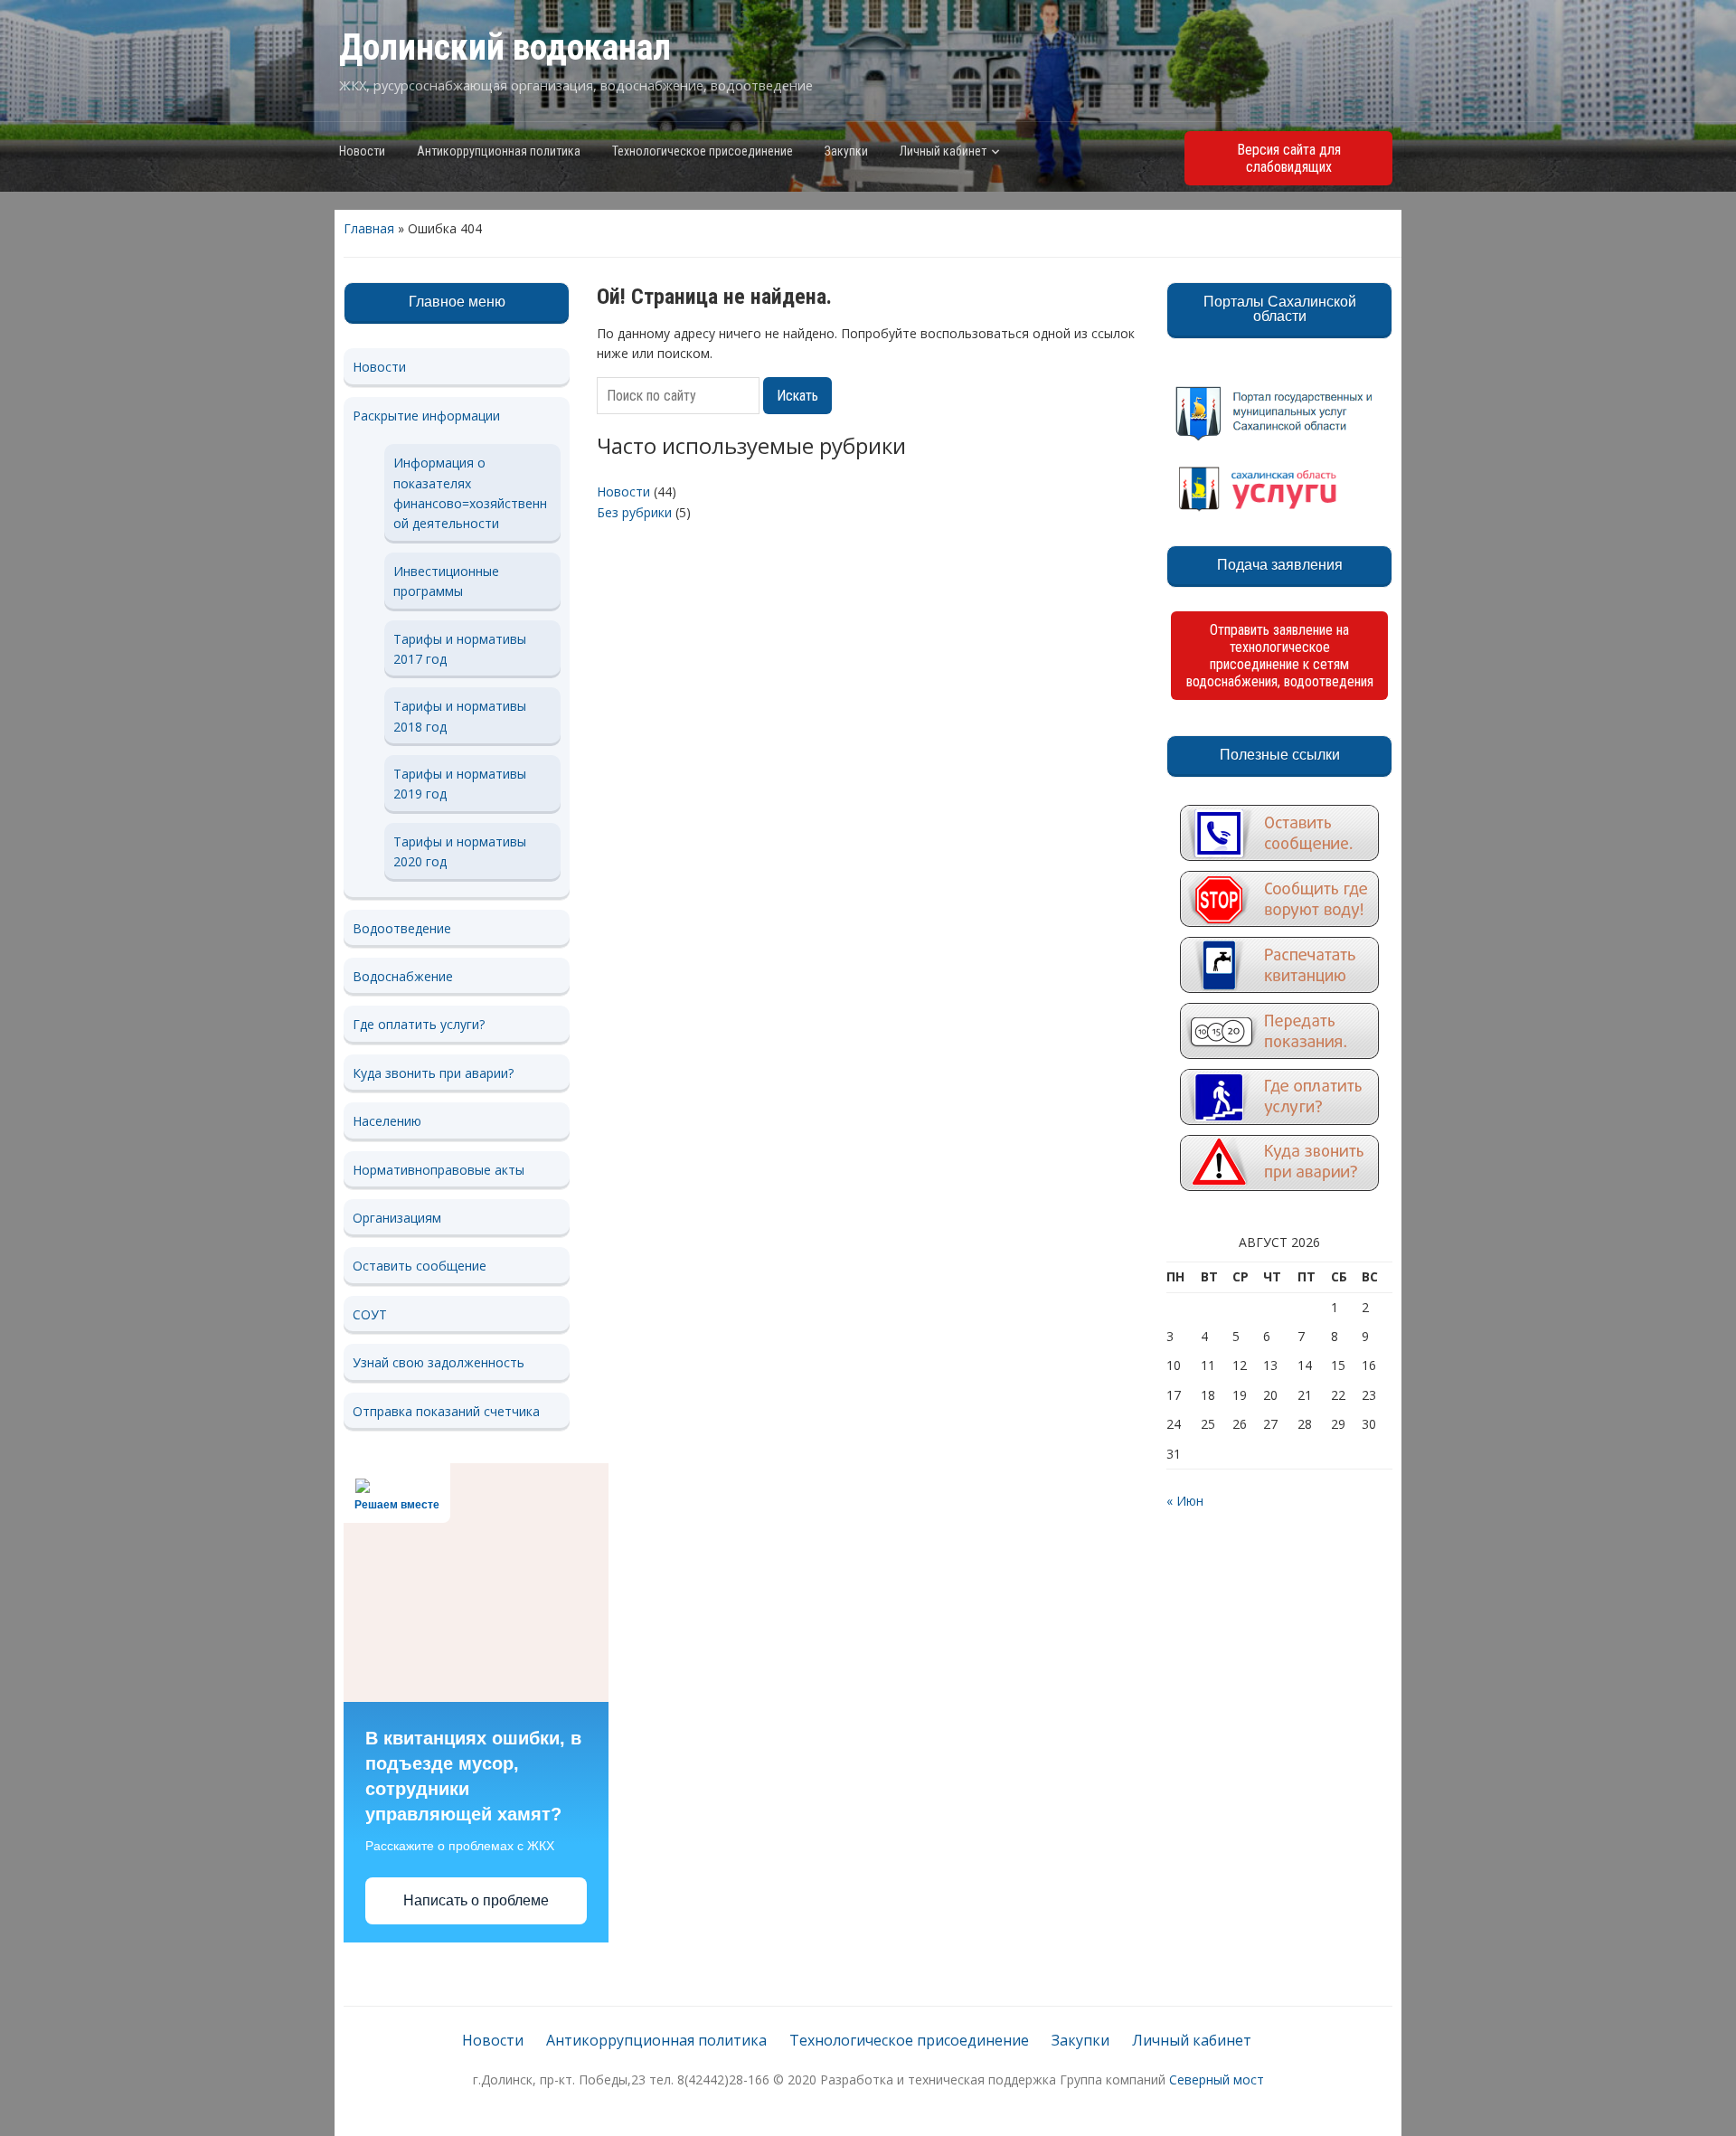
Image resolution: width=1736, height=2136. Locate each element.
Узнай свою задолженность (439, 1362)
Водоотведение (402, 928)
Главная (369, 228)
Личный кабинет (943, 151)
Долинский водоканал (505, 47)
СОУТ (370, 1314)
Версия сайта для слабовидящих (1289, 158)
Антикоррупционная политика (499, 151)
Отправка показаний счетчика (446, 1411)
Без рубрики (634, 512)
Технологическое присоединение (703, 151)
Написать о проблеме (476, 1900)
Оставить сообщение (420, 1266)
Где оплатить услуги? (419, 1024)
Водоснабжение (403, 976)
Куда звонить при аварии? (433, 1073)
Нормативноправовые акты (439, 1170)
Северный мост (1217, 2079)
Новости (362, 151)
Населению (387, 1121)
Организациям (397, 1218)
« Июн (1185, 1501)
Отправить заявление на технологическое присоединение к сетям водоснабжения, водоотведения (1280, 656)
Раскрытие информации (426, 416)
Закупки (846, 151)
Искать (797, 396)
